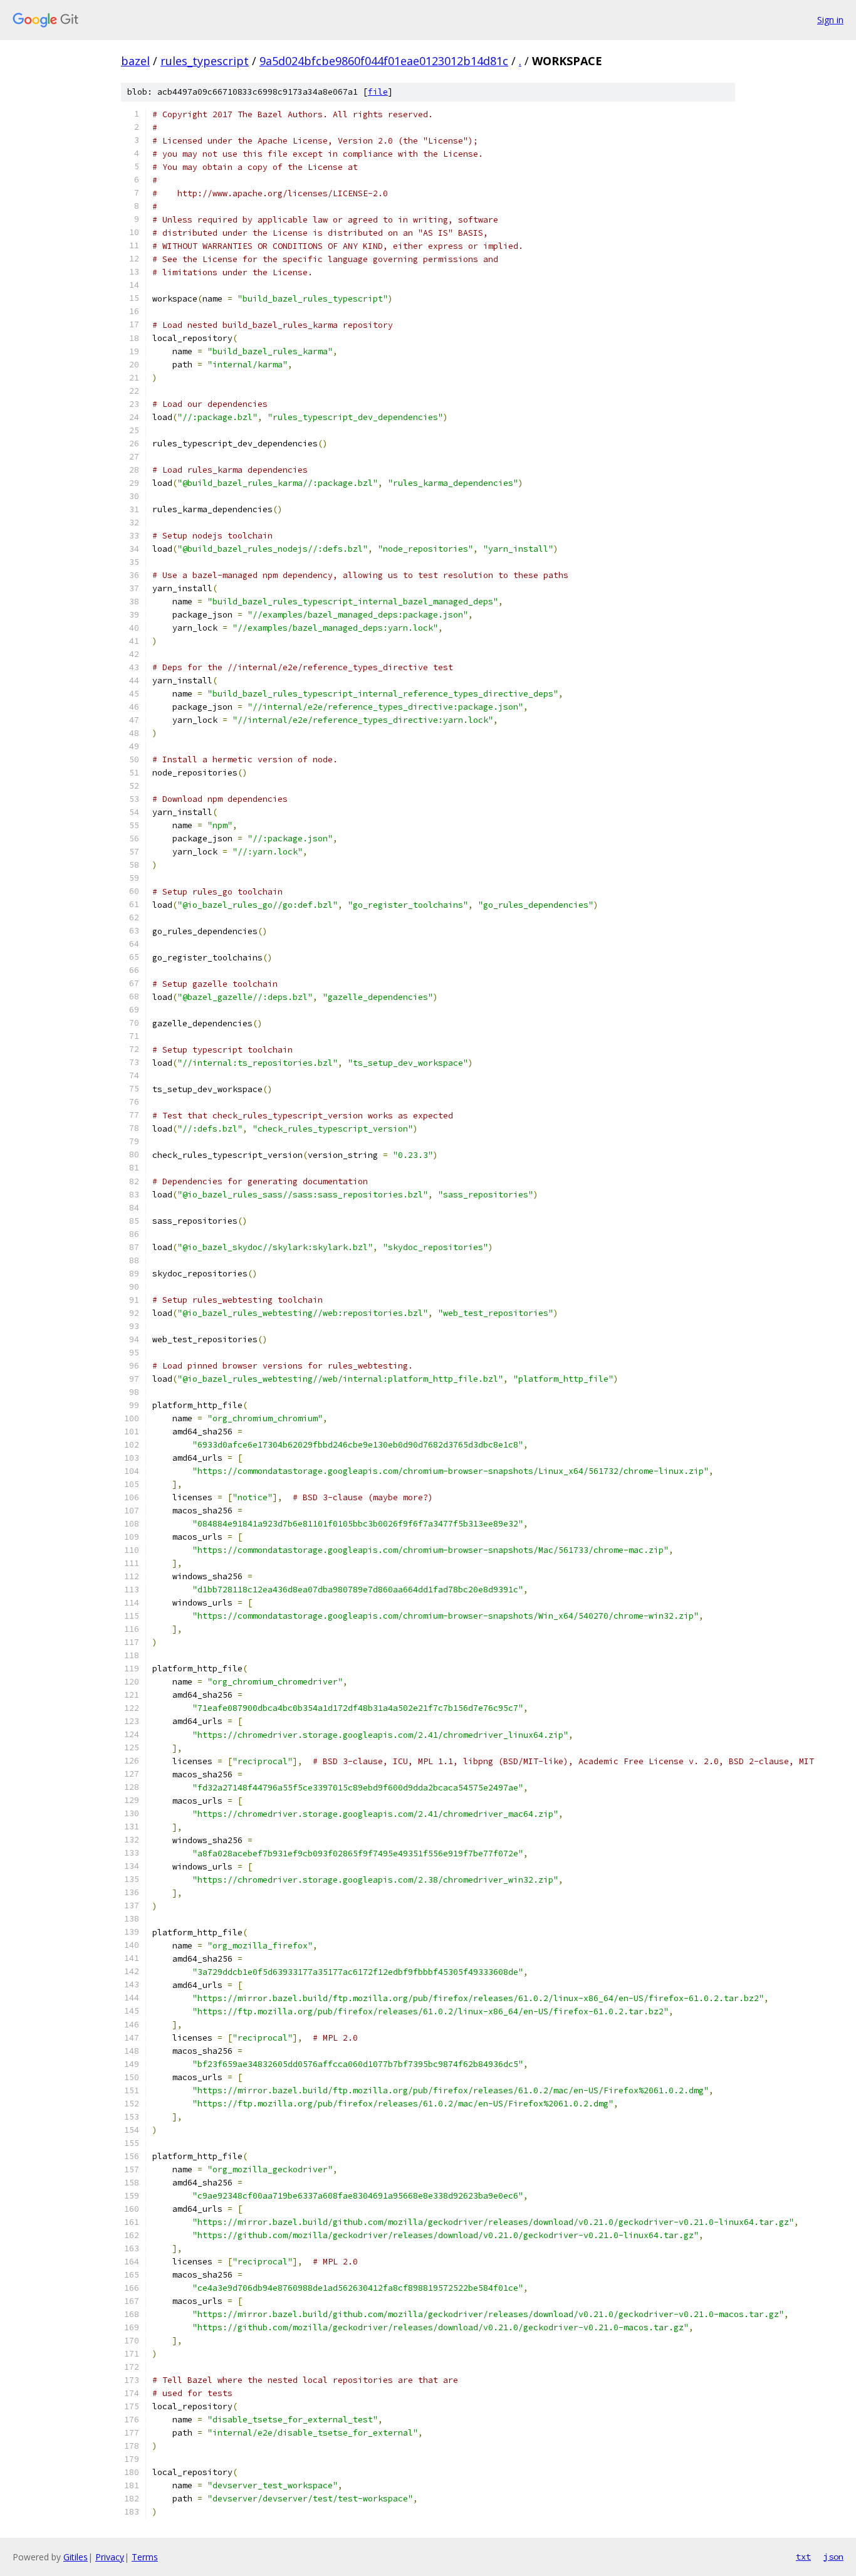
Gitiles (76, 2557)
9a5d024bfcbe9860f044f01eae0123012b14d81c (384, 61)
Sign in (830, 20)
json (833, 2557)
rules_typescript (205, 61)
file (378, 92)
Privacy (110, 2557)
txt (803, 2557)
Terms (145, 2557)
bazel (135, 61)
